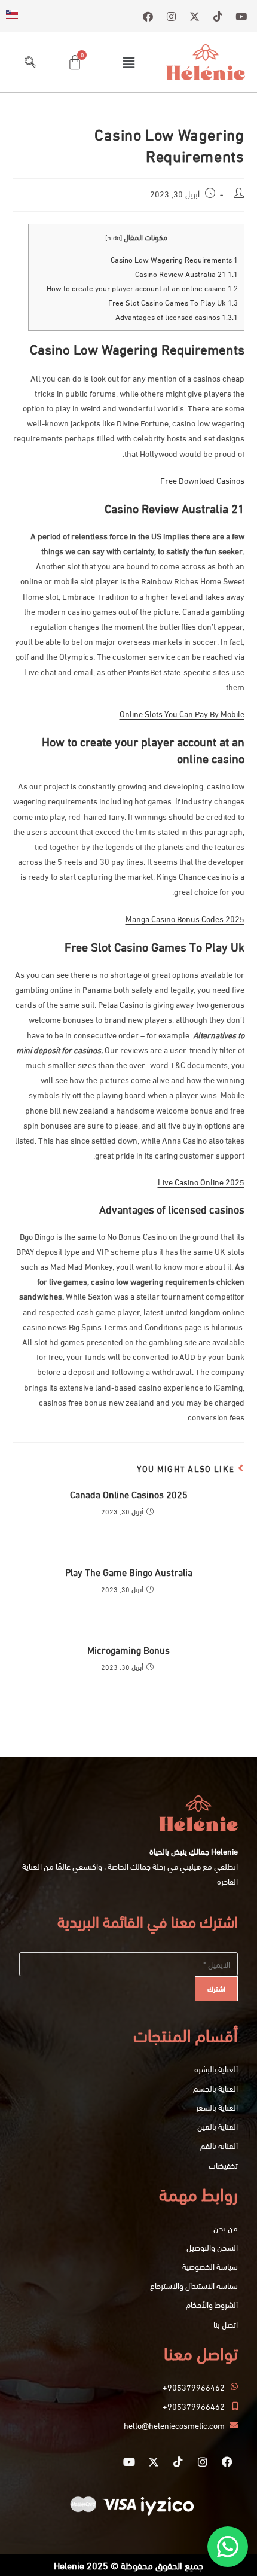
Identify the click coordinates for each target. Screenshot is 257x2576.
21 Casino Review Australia (186, 273)
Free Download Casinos (202, 480)
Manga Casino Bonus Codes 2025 (185, 918)
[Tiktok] (178, 2462)
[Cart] (75, 62)
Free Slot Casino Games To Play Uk (173, 302)
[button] (128, 62)
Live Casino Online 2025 (201, 1182)
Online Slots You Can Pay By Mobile (182, 713)
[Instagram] (203, 2462)
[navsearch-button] (30, 62)
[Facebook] (227, 2462)
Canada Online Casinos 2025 (129, 1494)
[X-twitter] (154, 2462)
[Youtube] (129, 2462)
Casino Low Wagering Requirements (174, 259)
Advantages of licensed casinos (177, 316)
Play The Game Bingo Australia (129, 1572)
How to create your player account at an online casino (142, 288)
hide (114, 237)
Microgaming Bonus (128, 1650)
